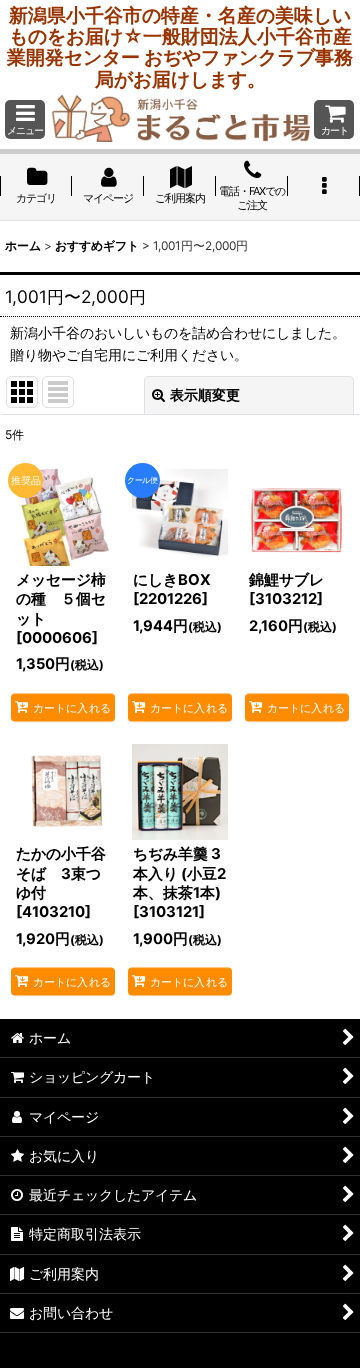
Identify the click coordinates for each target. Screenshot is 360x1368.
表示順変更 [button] (205, 394)
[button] (25, 119)
